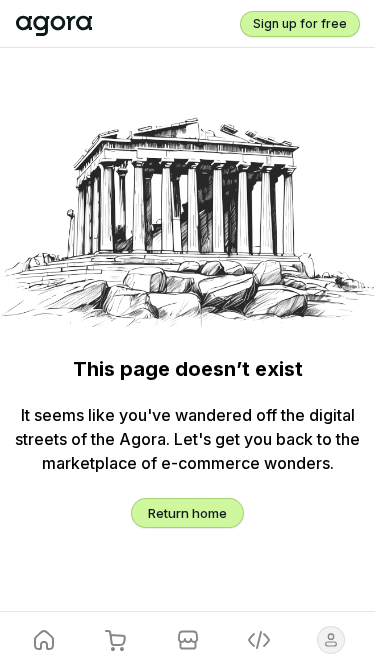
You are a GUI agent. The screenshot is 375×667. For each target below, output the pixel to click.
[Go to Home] (54, 24)
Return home (187, 513)
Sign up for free (300, 23)
